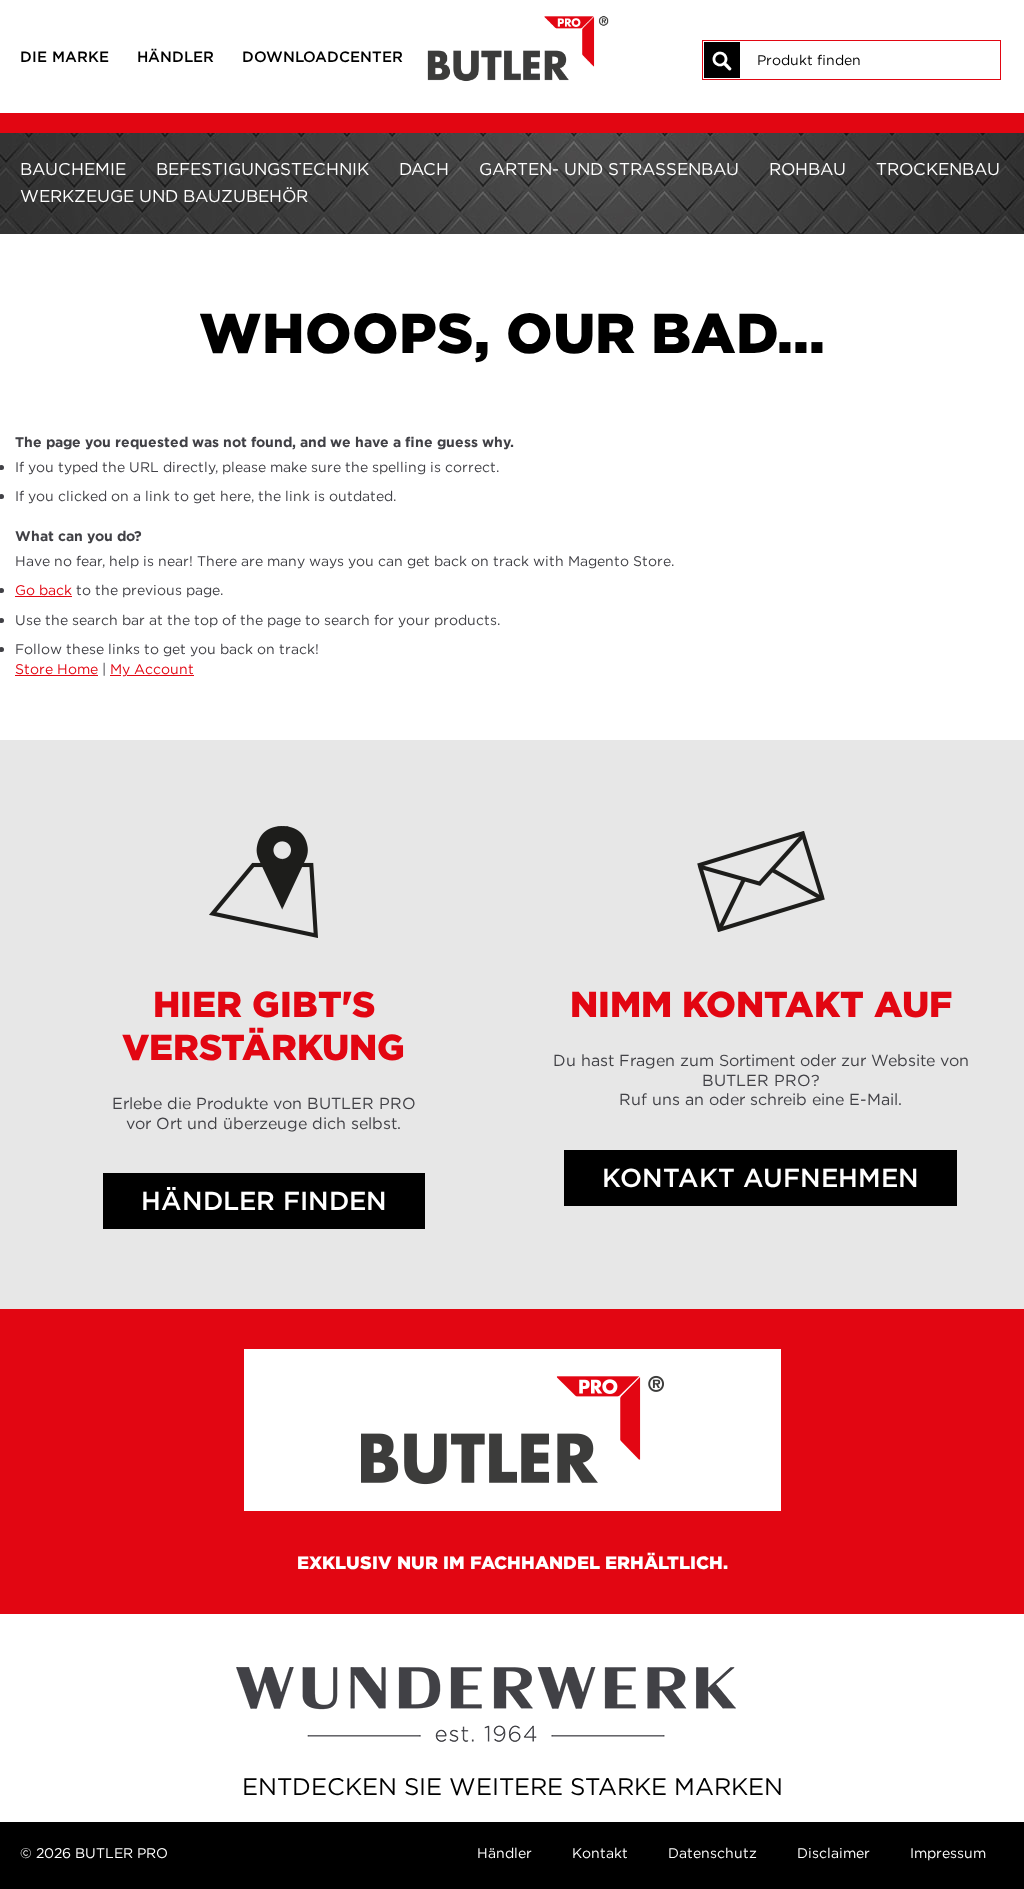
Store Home (56, 669)
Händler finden (264, 1201)
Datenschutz (712, 1853)
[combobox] (869, 60)
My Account (152, 669)
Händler (175, 56)
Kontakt (600, 1853)
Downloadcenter (322, 56)
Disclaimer (833, 1853)
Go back (43, 590)
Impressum (948, 1853)
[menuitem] (73, 169)
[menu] (512, 183)
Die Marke (64, 56)
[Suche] (722, 60)
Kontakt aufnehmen (760, 1178)
